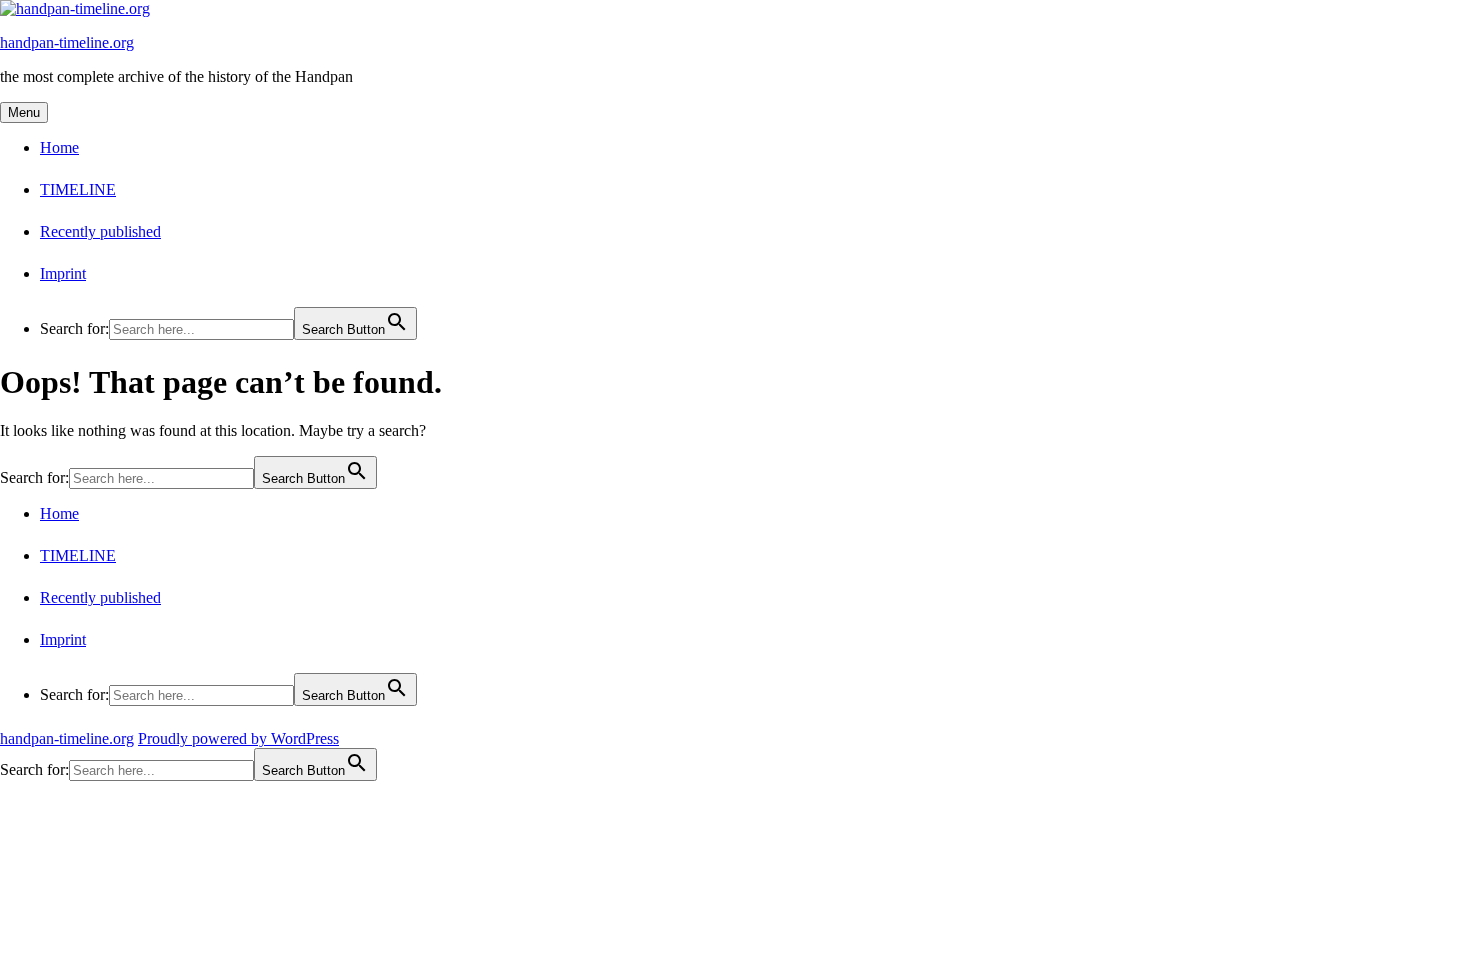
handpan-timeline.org (67, 42)
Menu (24, 112)
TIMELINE (78, 189)
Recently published (100, 231)
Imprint (63, 273)
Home (59, 147)
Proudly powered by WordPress (238, 738)
